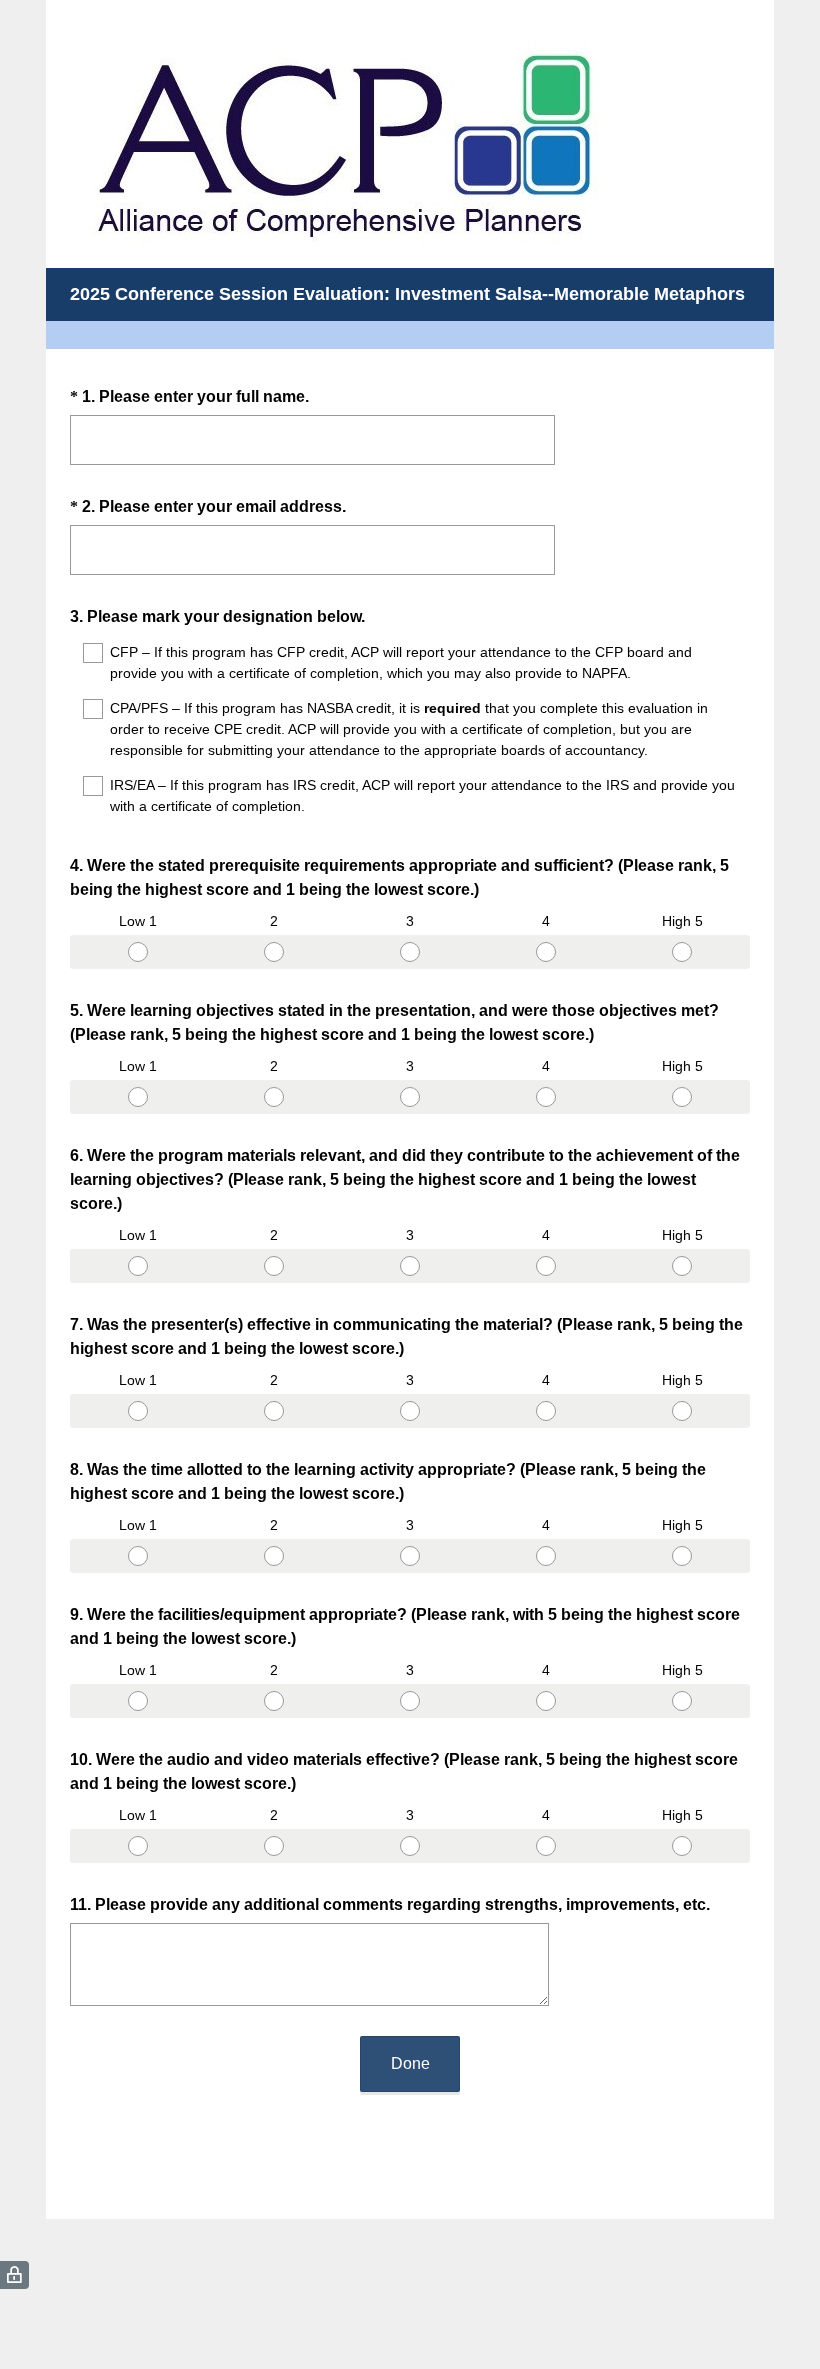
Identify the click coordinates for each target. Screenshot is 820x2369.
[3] (410, 952)
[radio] (76, 948)
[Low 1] (138, 952)
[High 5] (682, 952)
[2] (274, 952)
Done (410, 2063)
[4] (546, 952)
